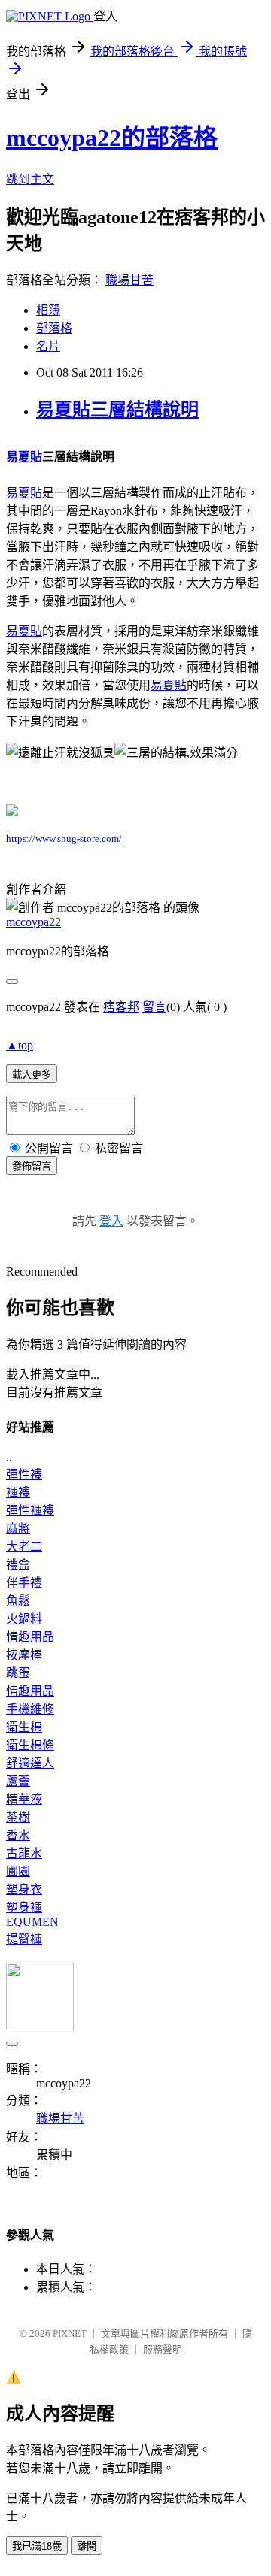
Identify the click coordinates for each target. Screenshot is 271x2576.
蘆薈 (18, 1781)
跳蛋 (18, 1673)
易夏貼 (24, 457)
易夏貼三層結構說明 (117, 410)
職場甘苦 (129, 280)
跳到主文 (30, 179)
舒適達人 (30, 1763)
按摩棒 (24, 1655)
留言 (154, 1007)
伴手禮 (24, 1583)
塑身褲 (24, 1907)
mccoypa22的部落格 (112, 138)
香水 (18, 1835)
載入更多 (32, 1075)
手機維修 (30, 1709)
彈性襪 (24, 1474)
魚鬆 (18, 1601)
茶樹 (18, 1817)
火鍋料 (24, 1619)
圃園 (18, 1871)
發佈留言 (32, 1166)
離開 (87, 2546)
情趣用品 (30, 1637)
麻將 (18, 1529)
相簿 (48, 310)
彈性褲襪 (30, 1510)
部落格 (54, 328)
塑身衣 (24, 1889)
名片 (48, 346)
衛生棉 (24, 1727)
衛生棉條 (30, 1745)
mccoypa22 (33, 922)
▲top (20, 1045)
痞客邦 (121, 1007)
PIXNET (70, 2334)
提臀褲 (24, 1939)
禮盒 (18, 1565)
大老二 (24, 1547)
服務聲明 (163, 2349)
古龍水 (24, 1853)
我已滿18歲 (37, 2546)
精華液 (24, 1799)
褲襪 (18, 1492)
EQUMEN (32, 1922)
